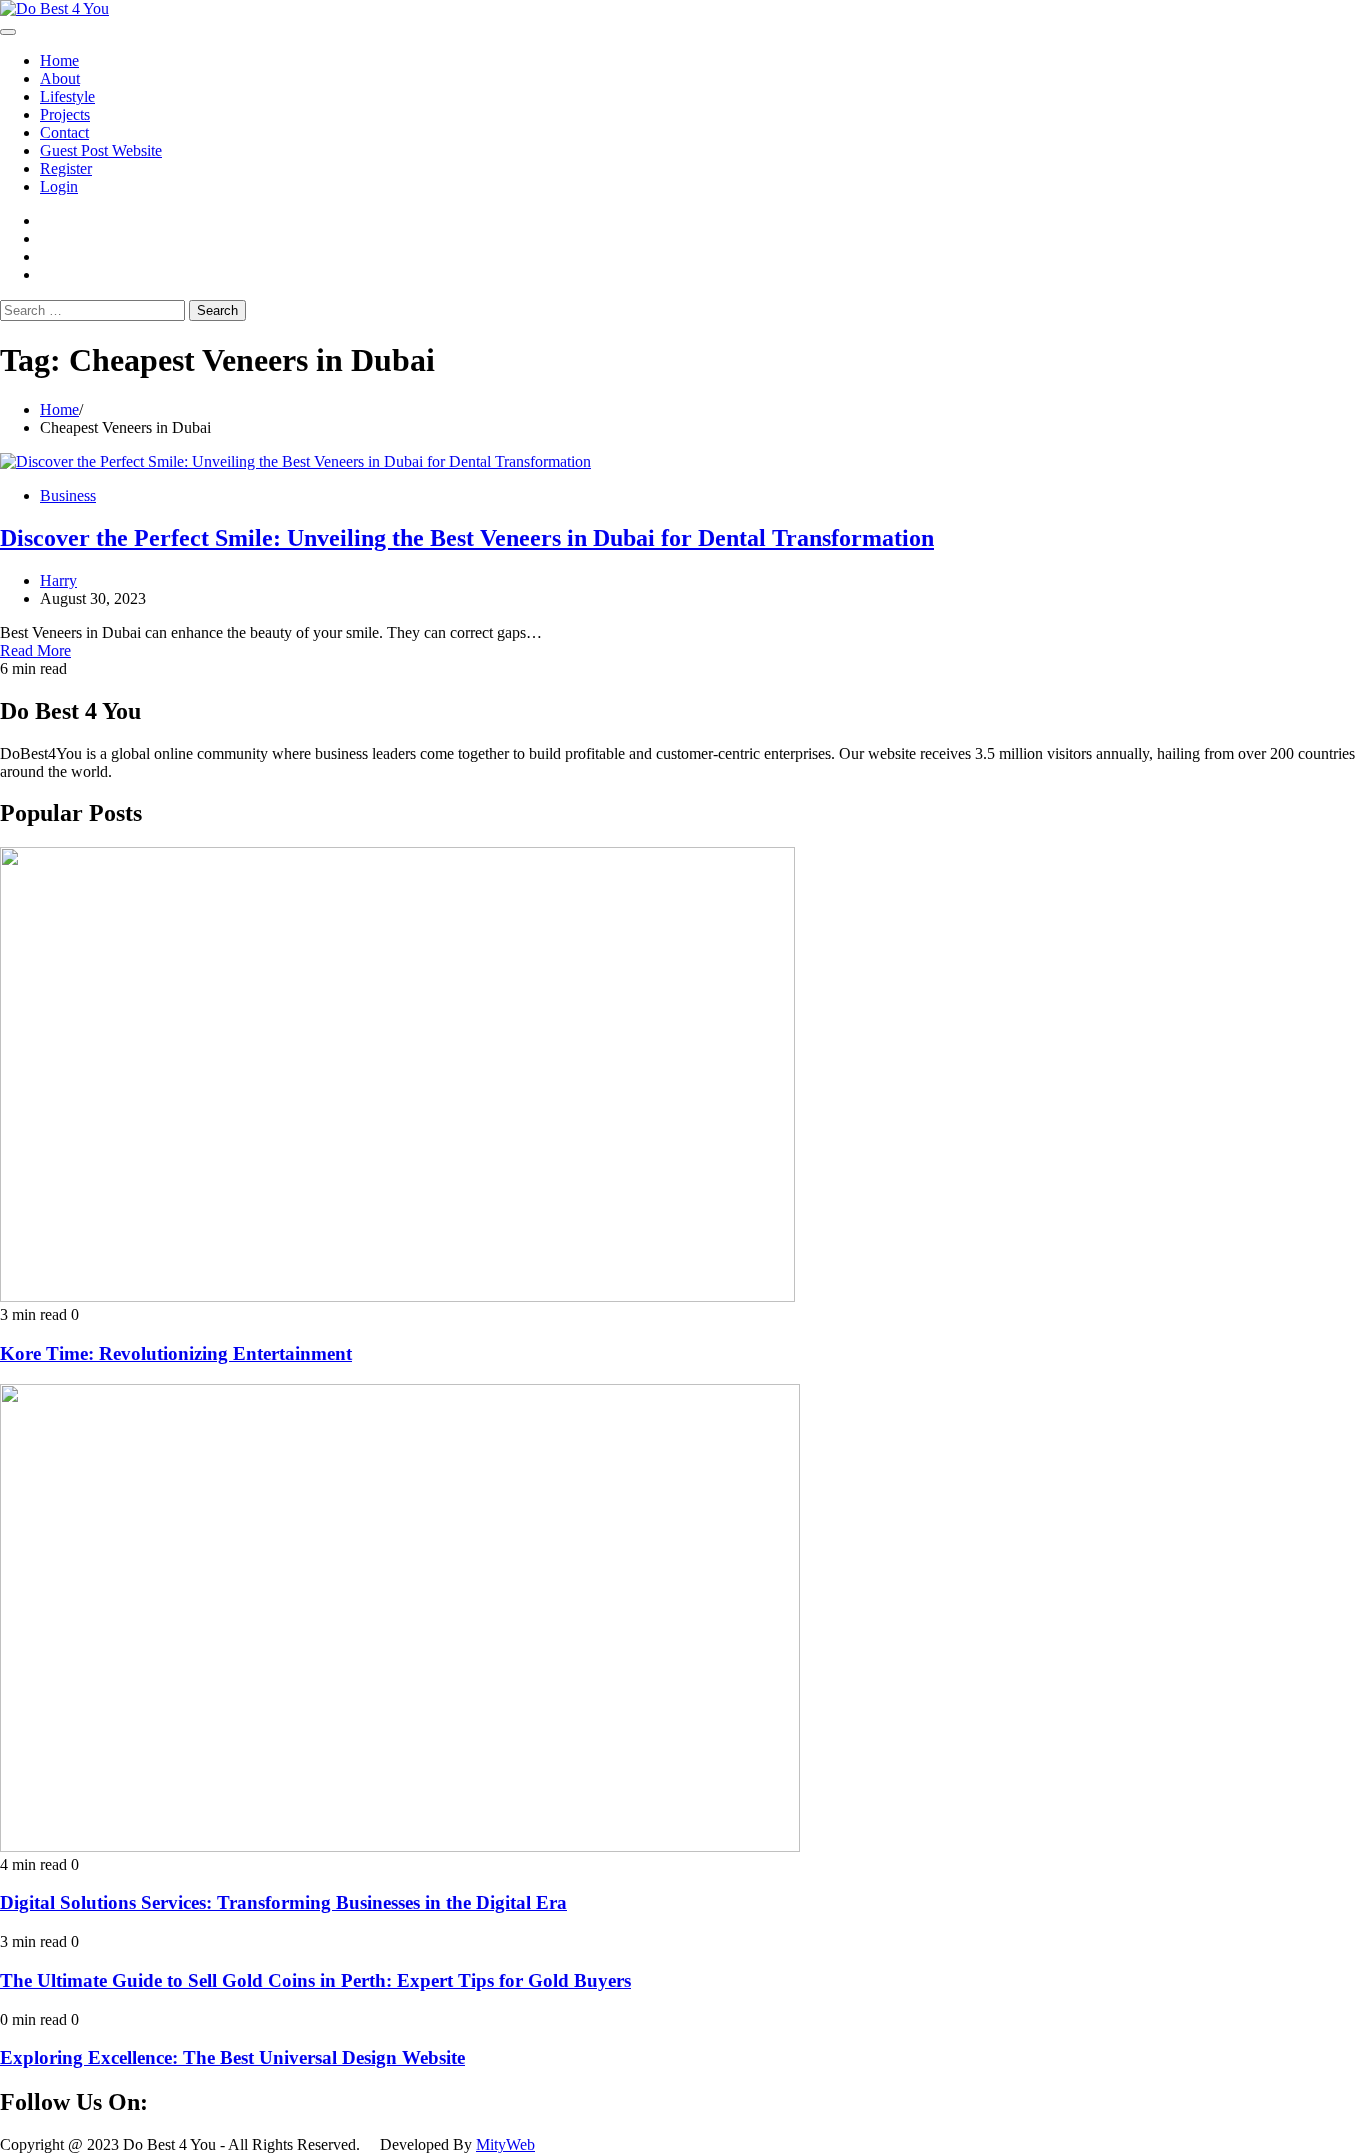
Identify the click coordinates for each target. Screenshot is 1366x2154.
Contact (64, 132)
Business (68, 495)
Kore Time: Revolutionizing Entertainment (176, 1353)
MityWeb (505, 2144)
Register (66, 168)
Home (59, 60)
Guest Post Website (101, 150)
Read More (35, 650)
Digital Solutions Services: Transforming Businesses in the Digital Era (283, 1902)
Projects (65, 114)
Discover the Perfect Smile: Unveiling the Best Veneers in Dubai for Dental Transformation (467, 538)
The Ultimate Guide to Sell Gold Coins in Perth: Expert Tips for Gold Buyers (315, 1980)
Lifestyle (67, 96)
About (60, 78)
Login (59, 186)
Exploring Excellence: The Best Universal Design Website (232, 2057)
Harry (58, 580)
